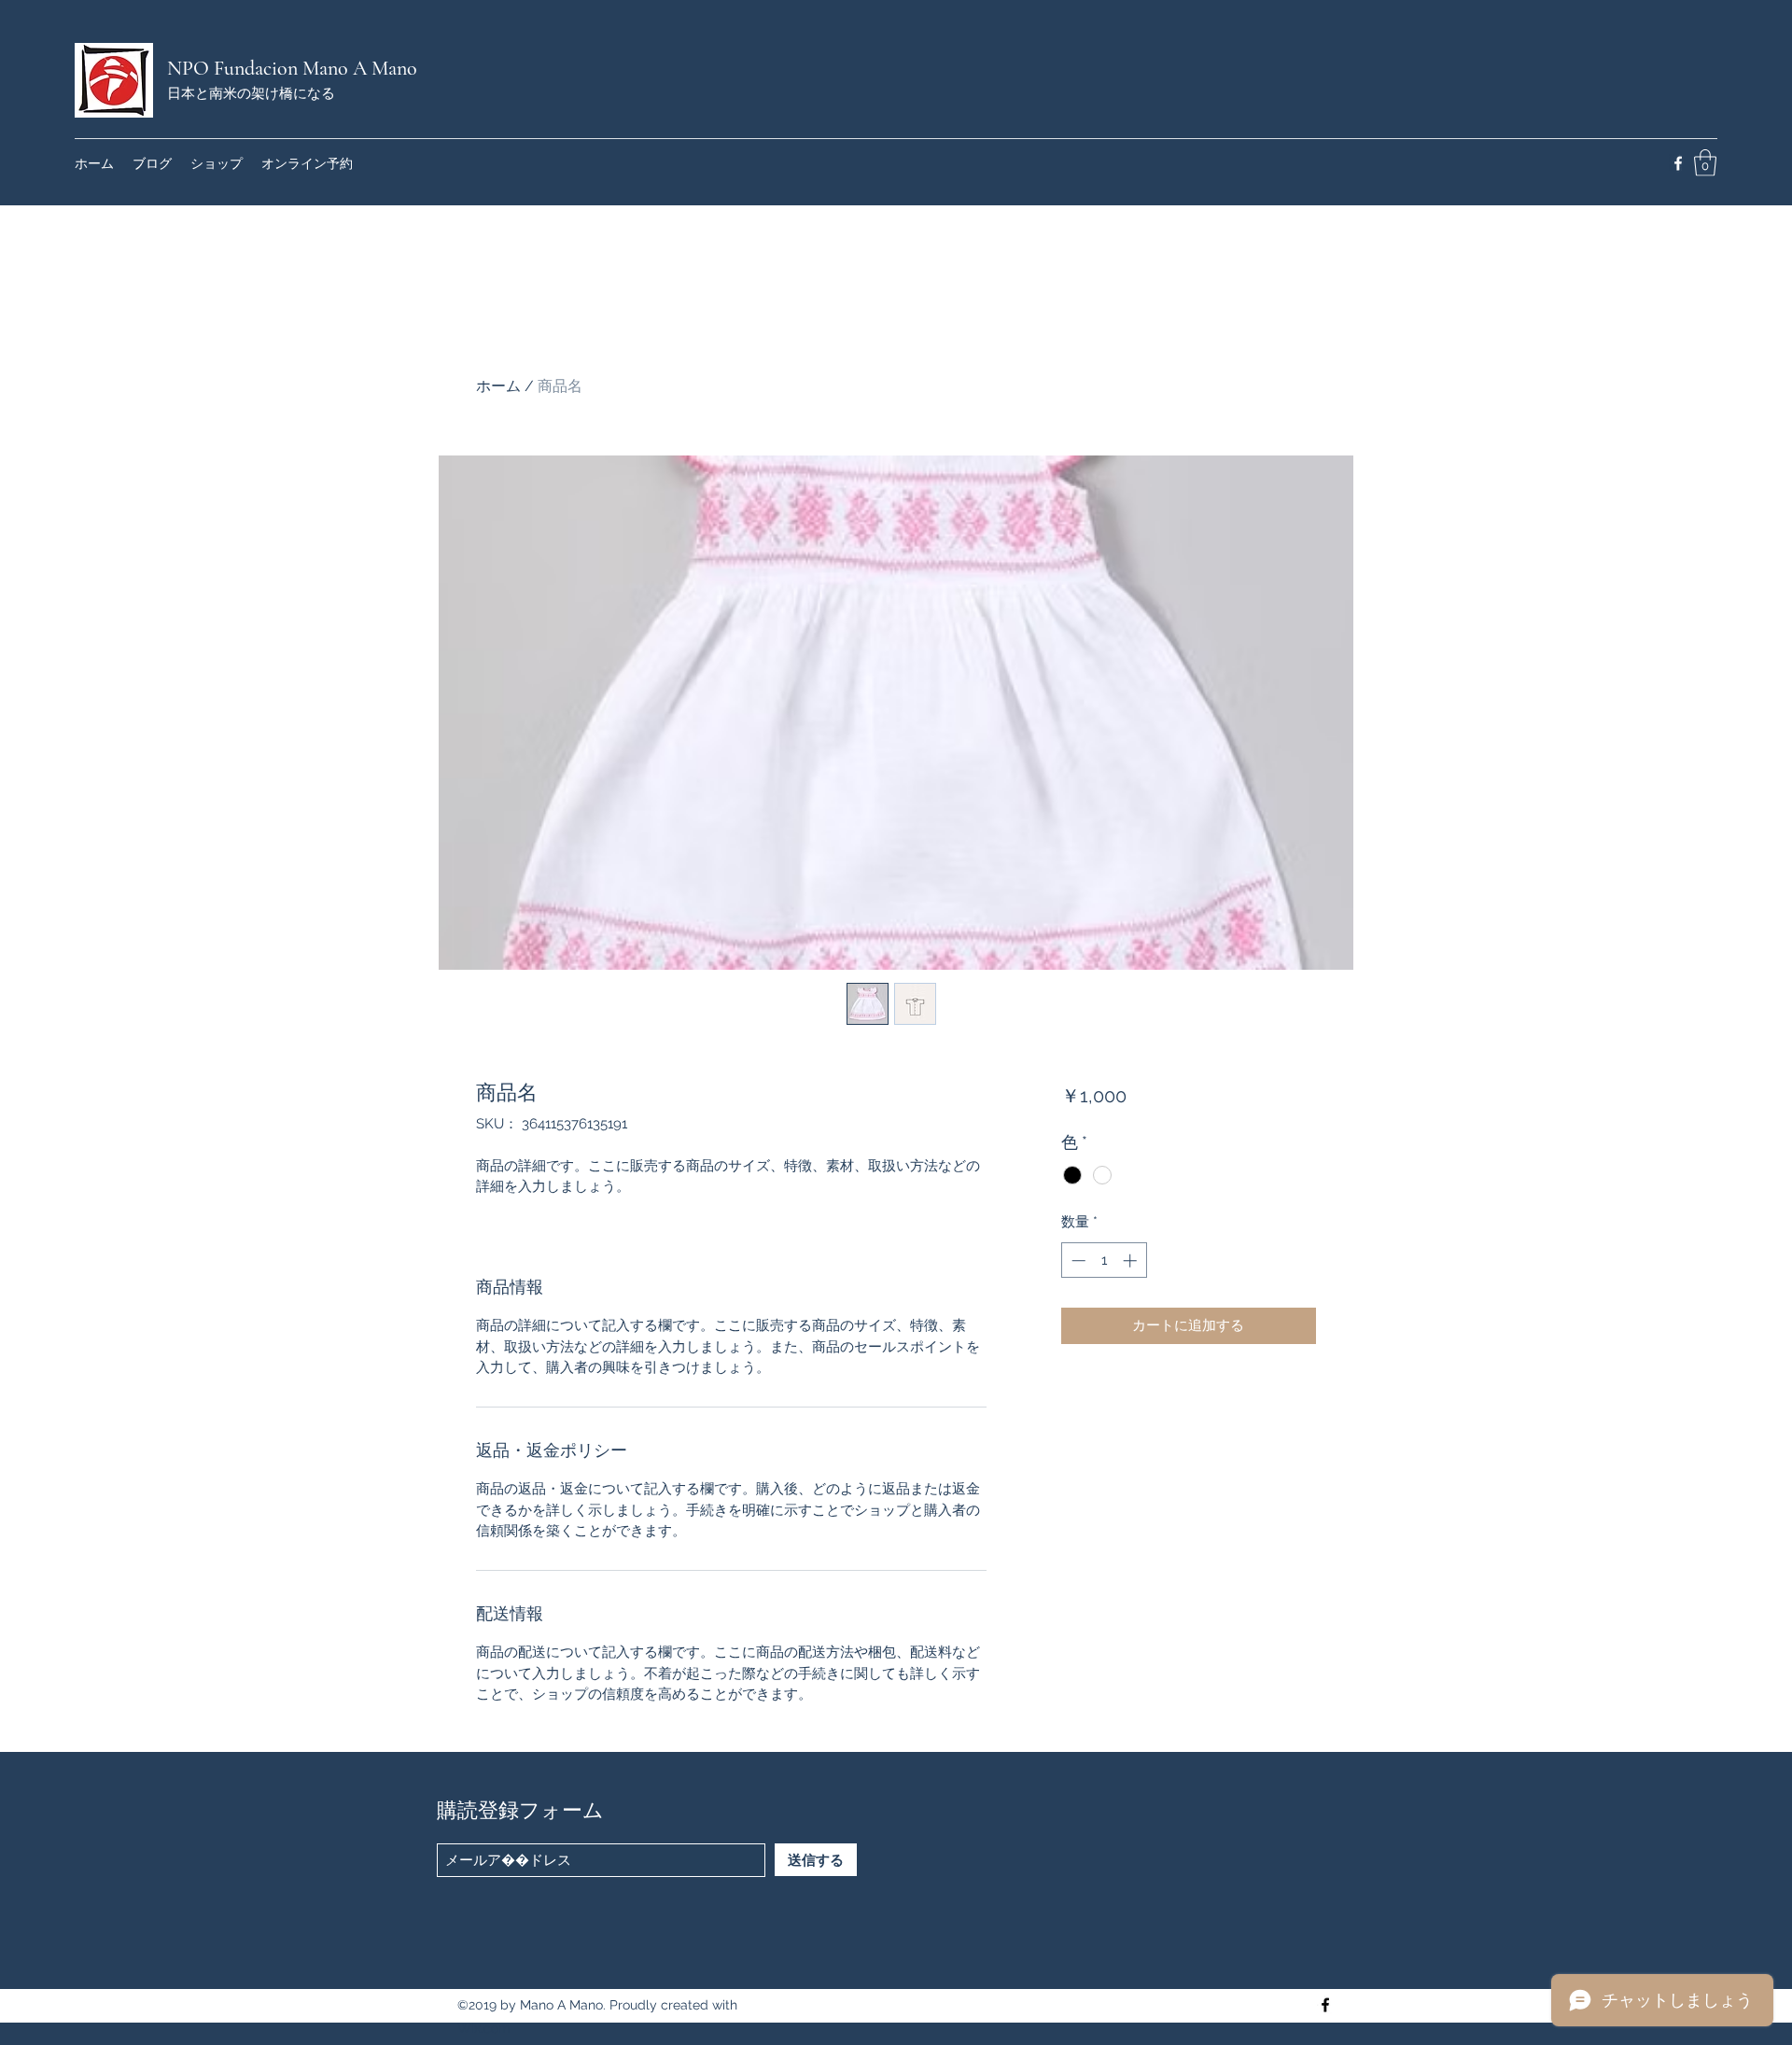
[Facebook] (1678, 163)
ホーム (498, 386)
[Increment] (1132, 1261)
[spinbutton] (1104, 1261)
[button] (1705, 163)
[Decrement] (1077, 1261)
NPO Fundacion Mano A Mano (292, 68)
